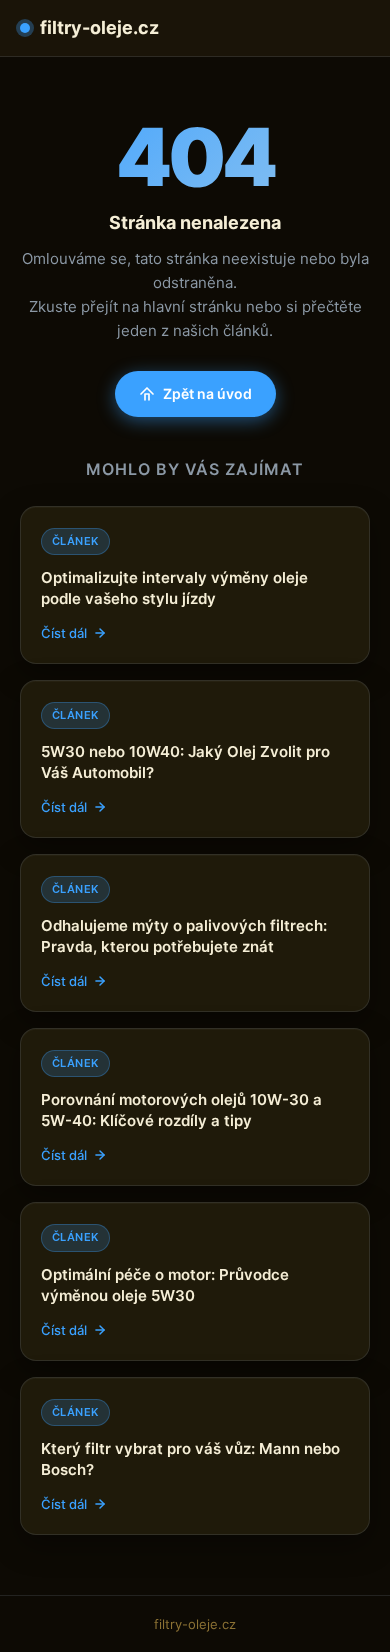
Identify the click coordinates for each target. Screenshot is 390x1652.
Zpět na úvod (207, 393)
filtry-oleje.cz (99, 27)
